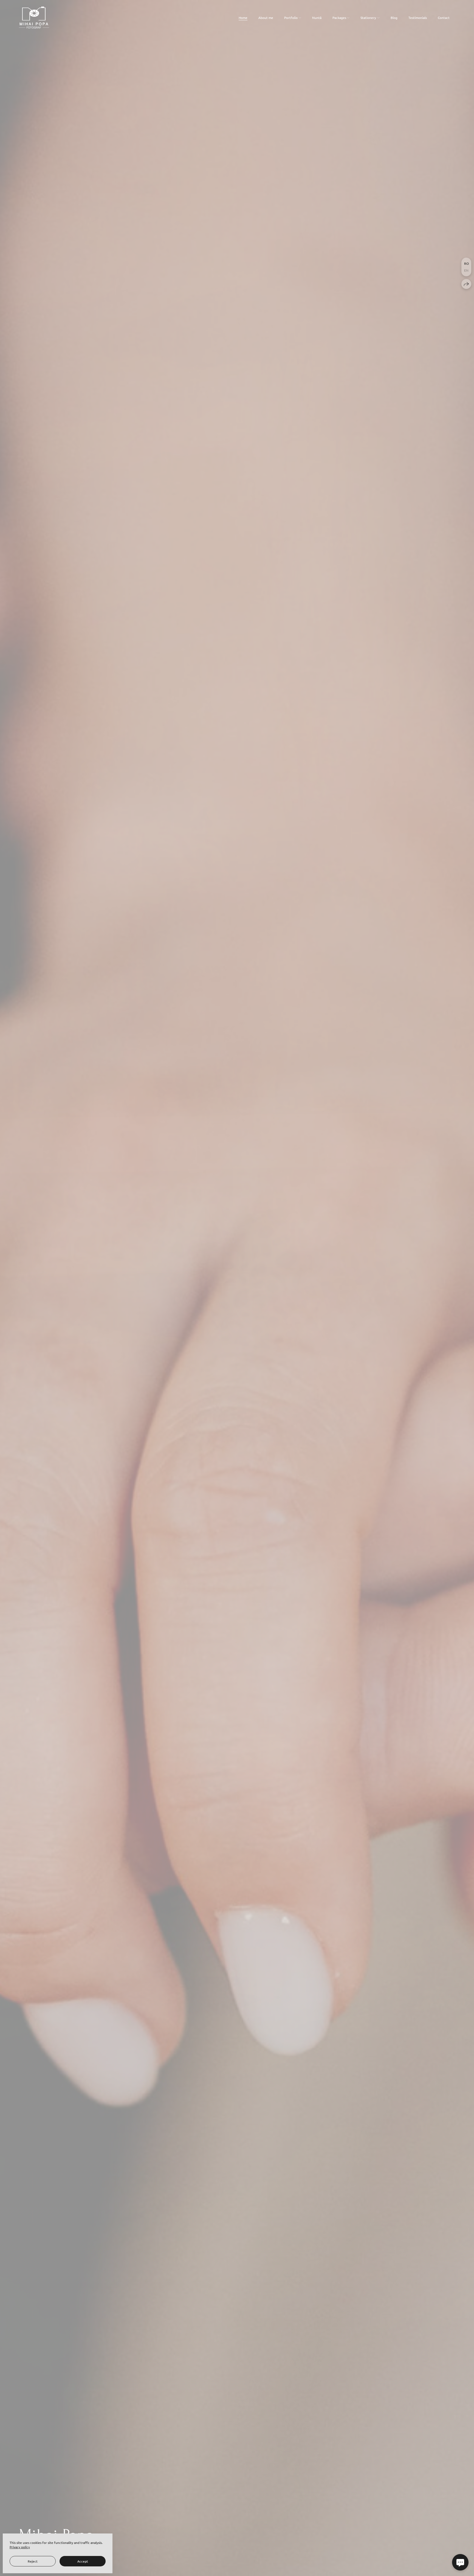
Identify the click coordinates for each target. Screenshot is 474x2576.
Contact (444, 18)
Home (243, 18)
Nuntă (317, 18)
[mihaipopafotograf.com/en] (34, 18)
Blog (394, 18)
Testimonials (418, 18)
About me (266, 18)
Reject (33, 2561)
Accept (83, 2561)
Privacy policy (20, 2547)
